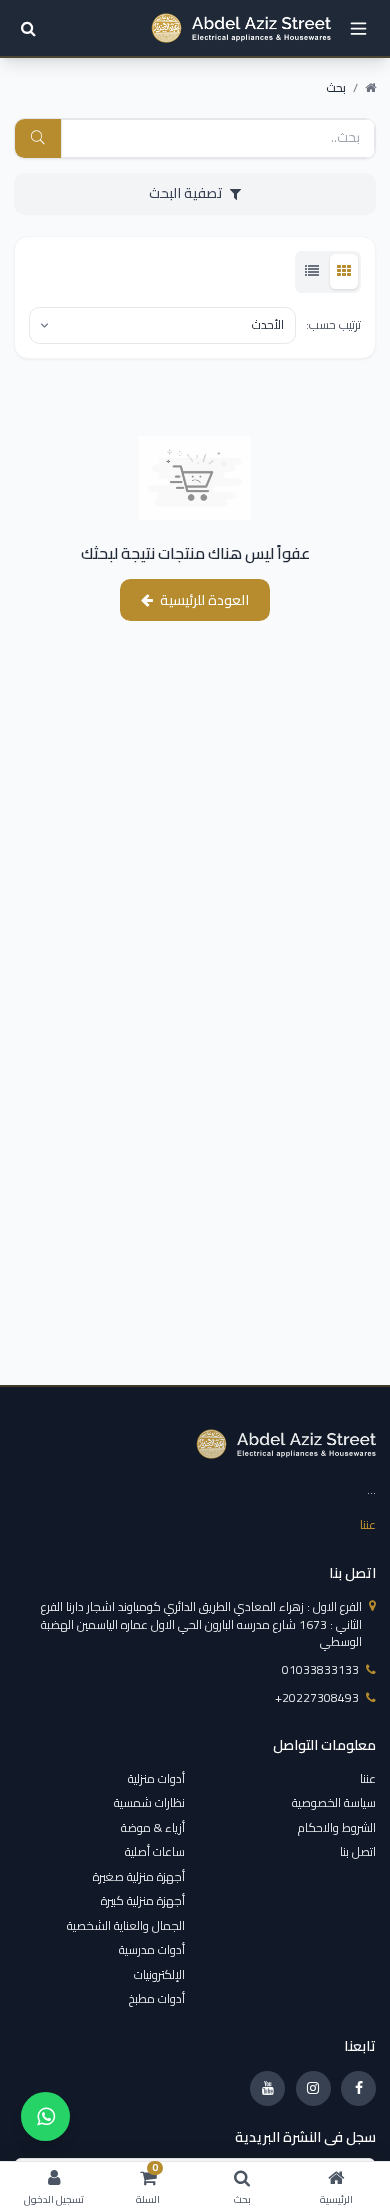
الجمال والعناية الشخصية (126, 1925)
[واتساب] (45, 2116)
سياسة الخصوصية (334, 1802)
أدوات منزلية (156, 1778)
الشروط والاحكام (337, 1827)
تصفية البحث (186, 193)
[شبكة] (344, 271)
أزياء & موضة (153, 1827)
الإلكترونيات (159, 1974)
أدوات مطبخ (157, 1998)
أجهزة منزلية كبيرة (143, 1900)
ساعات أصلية (155, 1851)
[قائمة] (312, 271)
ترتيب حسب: (333, 325)
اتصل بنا (358, 1851)
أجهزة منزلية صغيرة (139, 1876)
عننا (368, 1524)
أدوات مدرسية (152, 1949)
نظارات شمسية (149, 1802)
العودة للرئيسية (204, 600)
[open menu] (358, 28)
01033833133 (320, 1670)
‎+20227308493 (317, 1698)
